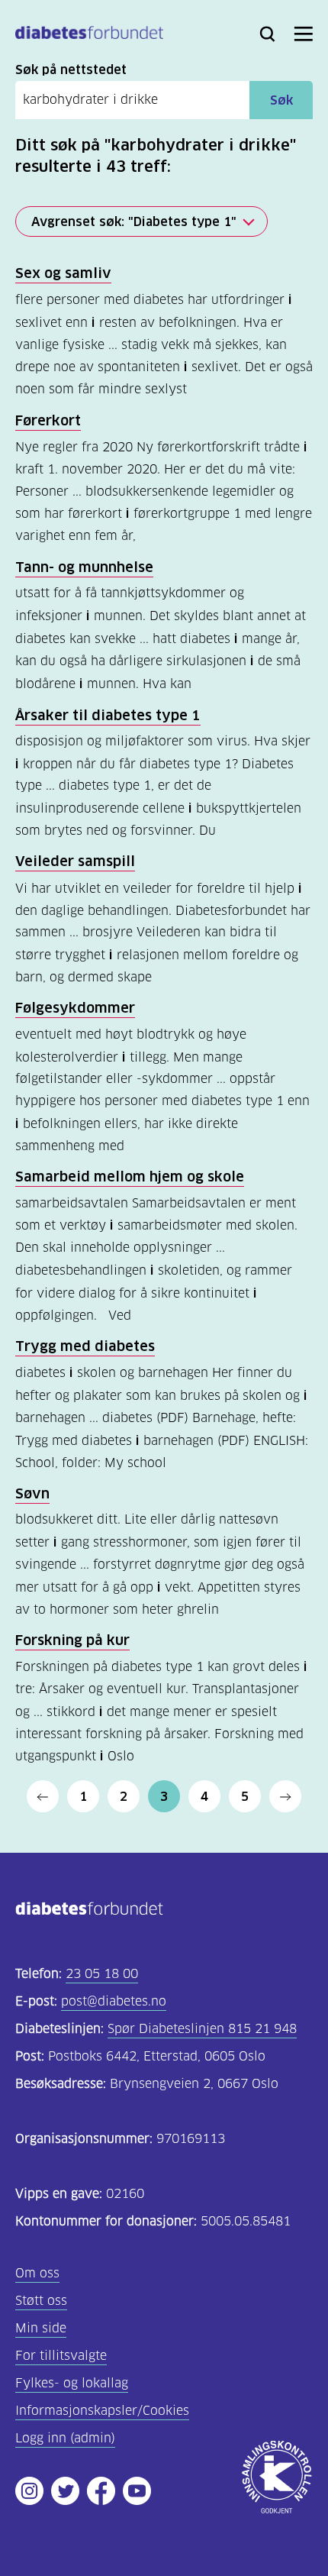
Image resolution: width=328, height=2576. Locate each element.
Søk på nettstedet (71, 69)
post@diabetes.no (114, 2001)
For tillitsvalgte (61, 2356)
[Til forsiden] (89, 36)
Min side (41, 2328)
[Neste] (285, 1796)
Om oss (37, 2273)
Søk (281, 100)
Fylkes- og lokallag (72, 2383)
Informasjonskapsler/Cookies (102, 2411)
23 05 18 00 (102, 1974)
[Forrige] (43, 1796)
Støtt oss (41, 2301)
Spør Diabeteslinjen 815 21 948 (202, 2029)
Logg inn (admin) (65, 2438)
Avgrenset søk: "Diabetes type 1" (134, 221)
